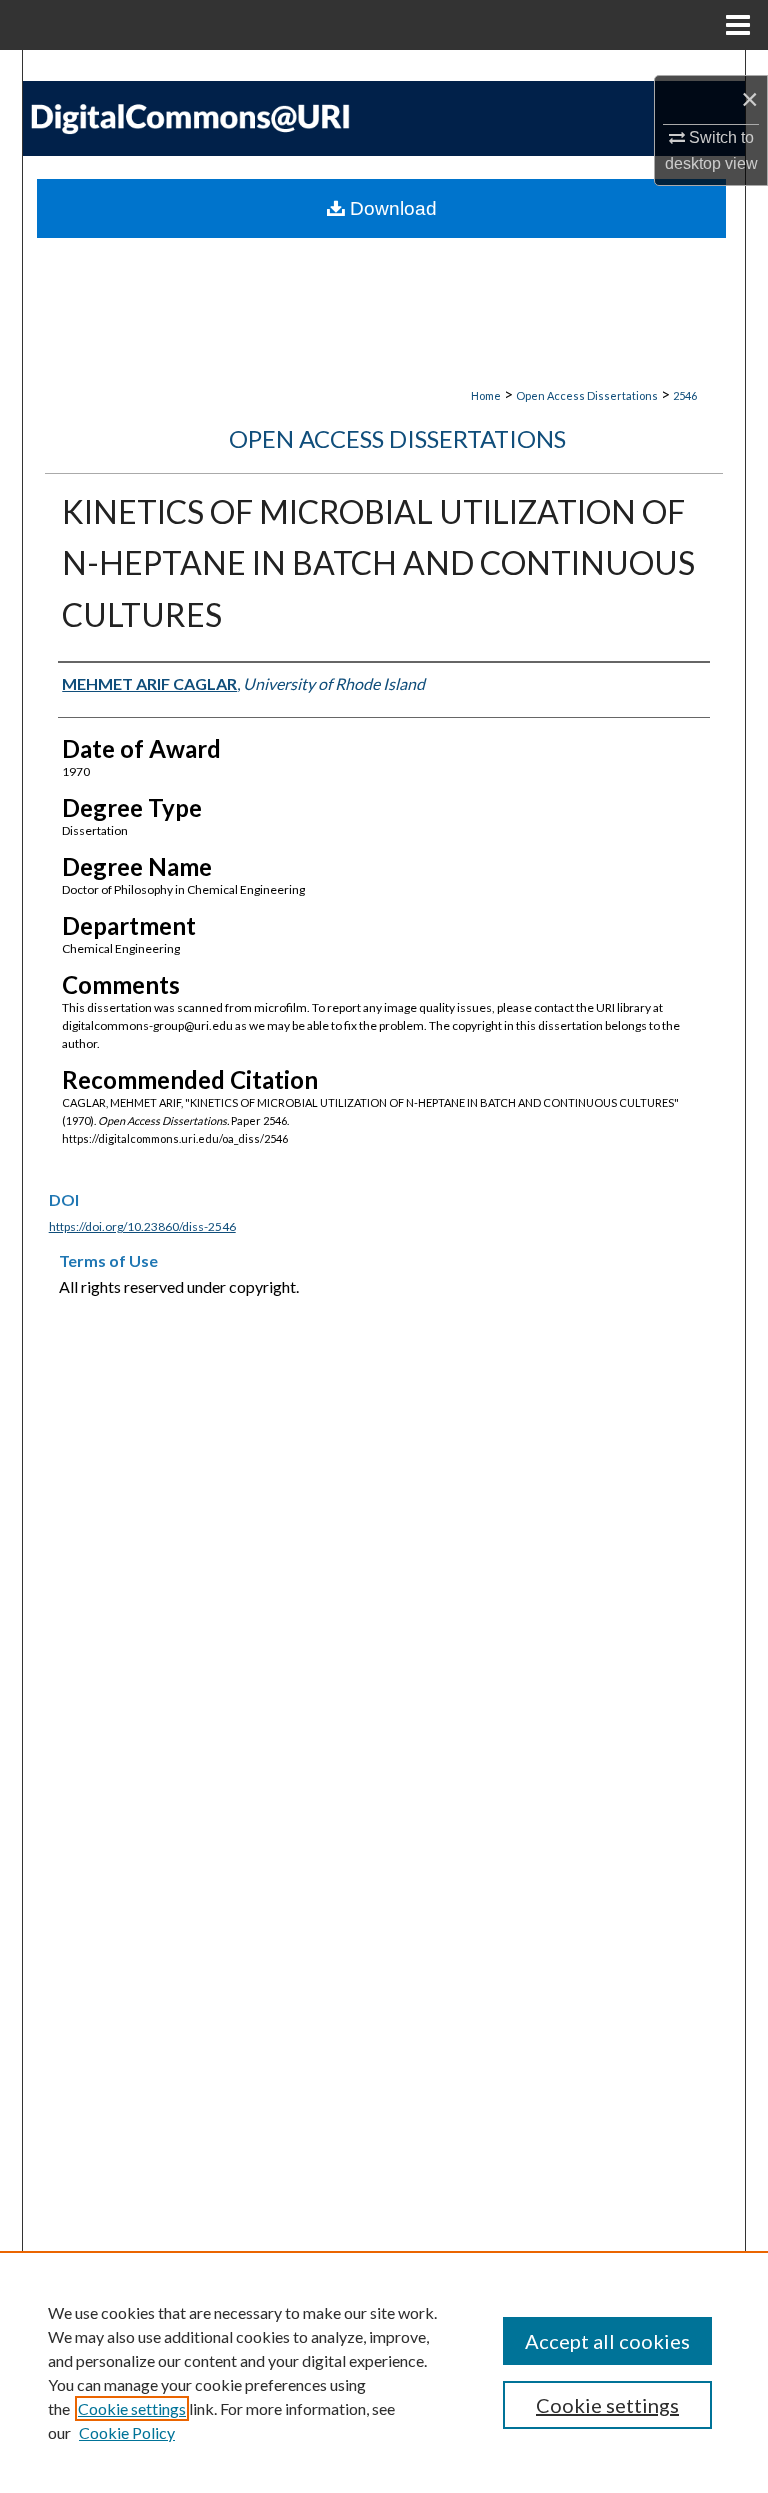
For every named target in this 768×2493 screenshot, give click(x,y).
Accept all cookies (607, 2341)
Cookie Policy (127, 2432)
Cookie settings (132, 2408)
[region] (384, 2372)
